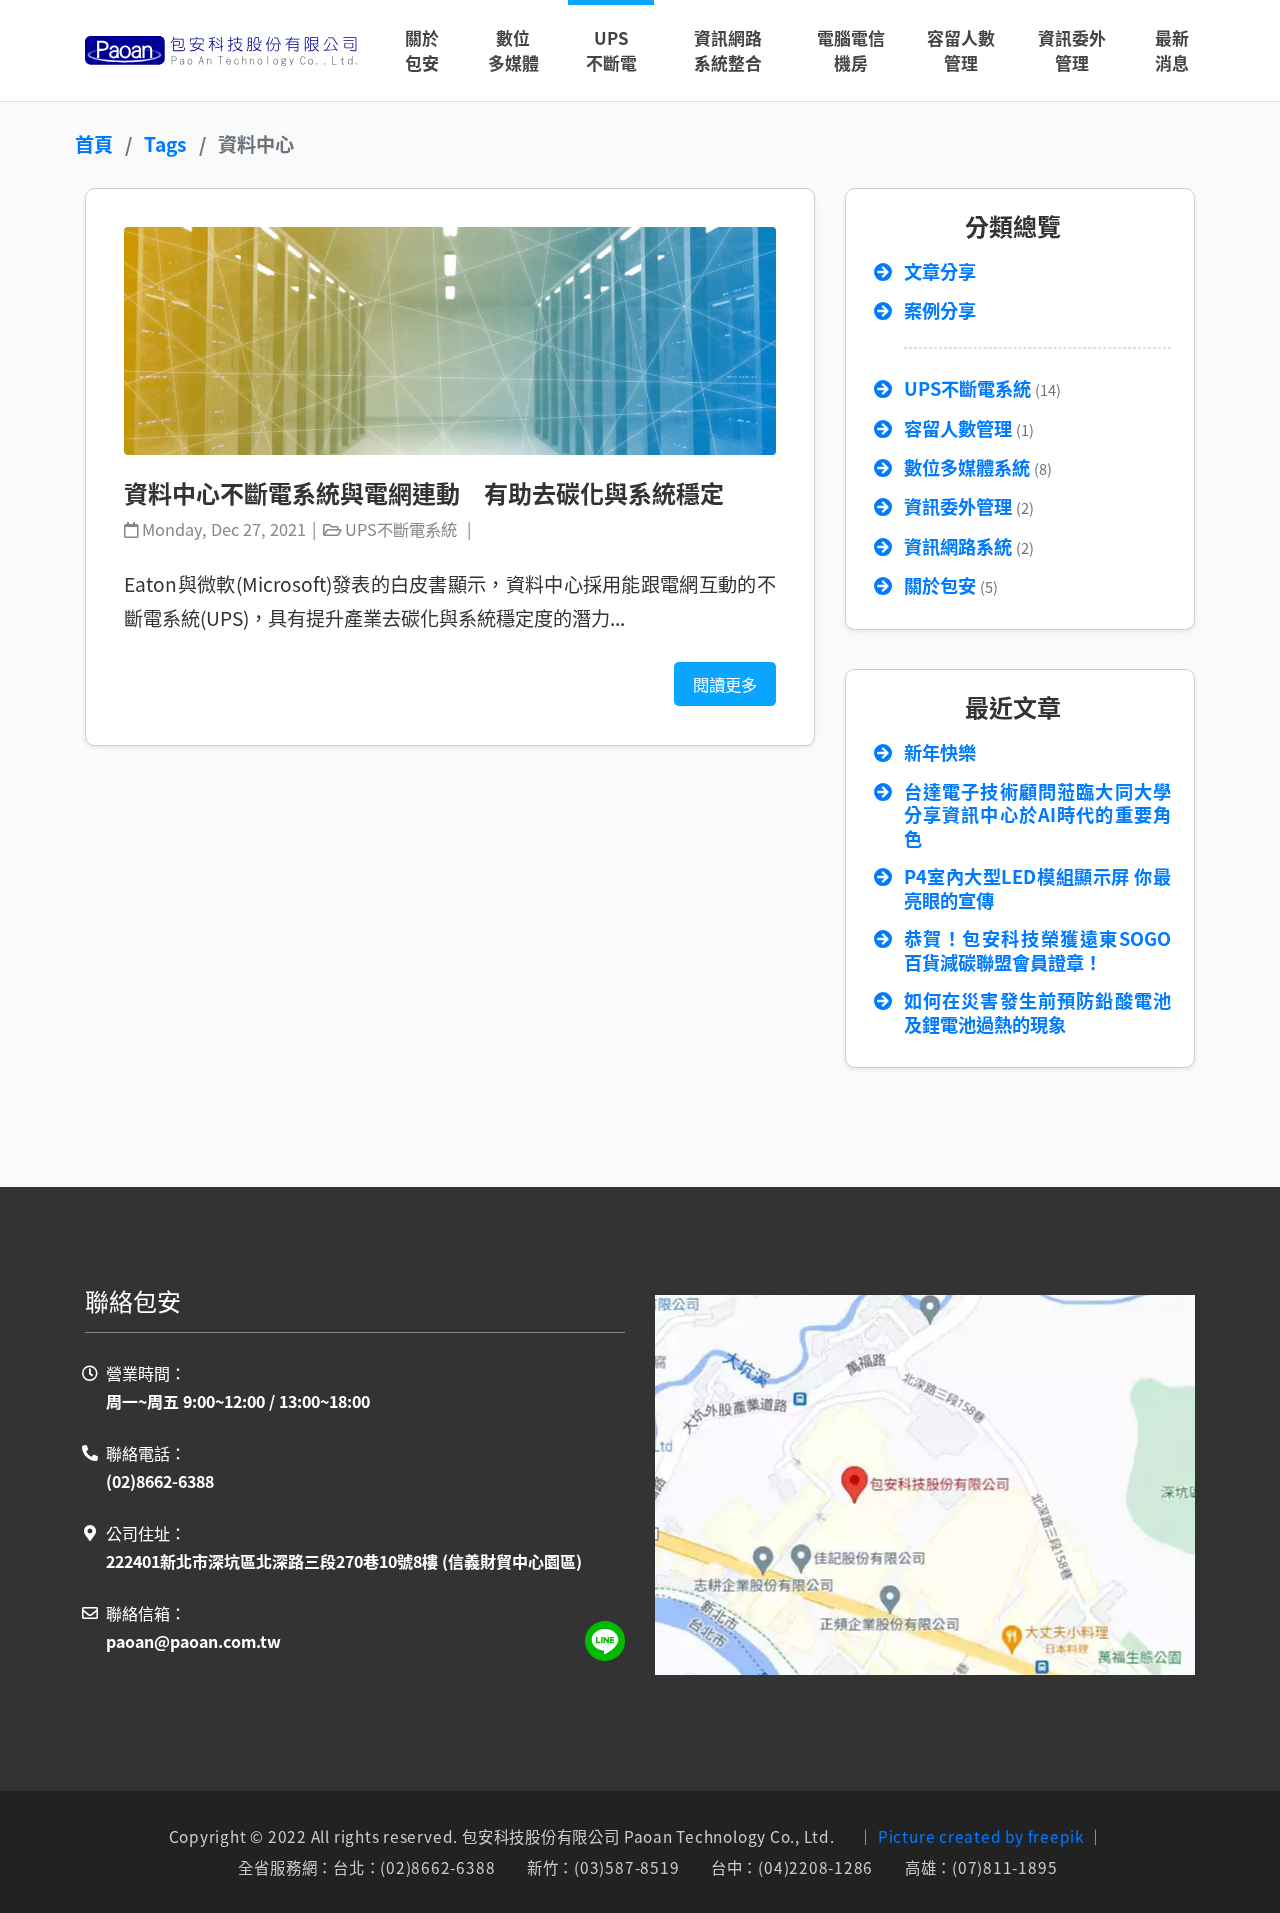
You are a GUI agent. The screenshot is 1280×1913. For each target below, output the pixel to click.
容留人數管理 (969, 429)
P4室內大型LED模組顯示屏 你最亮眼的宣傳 (1037, 889)
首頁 (94, 144)
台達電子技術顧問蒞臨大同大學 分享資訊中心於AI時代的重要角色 (1037, 815)
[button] (513, 50)
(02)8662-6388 (160, 1481)
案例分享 (940, 311)
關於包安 (951, 586)
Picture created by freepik (981, 1836)
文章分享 (940, 272)
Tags (165, 144)
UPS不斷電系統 (982, 389)
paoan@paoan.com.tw (193, 1641)
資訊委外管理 (969, 507)
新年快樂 (940, 753)
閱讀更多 (725, 684)
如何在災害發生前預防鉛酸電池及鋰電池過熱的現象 (1037, 1013)
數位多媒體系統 (978, 468)
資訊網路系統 (969, 547)
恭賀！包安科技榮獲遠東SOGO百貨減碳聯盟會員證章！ (1037, 951)
